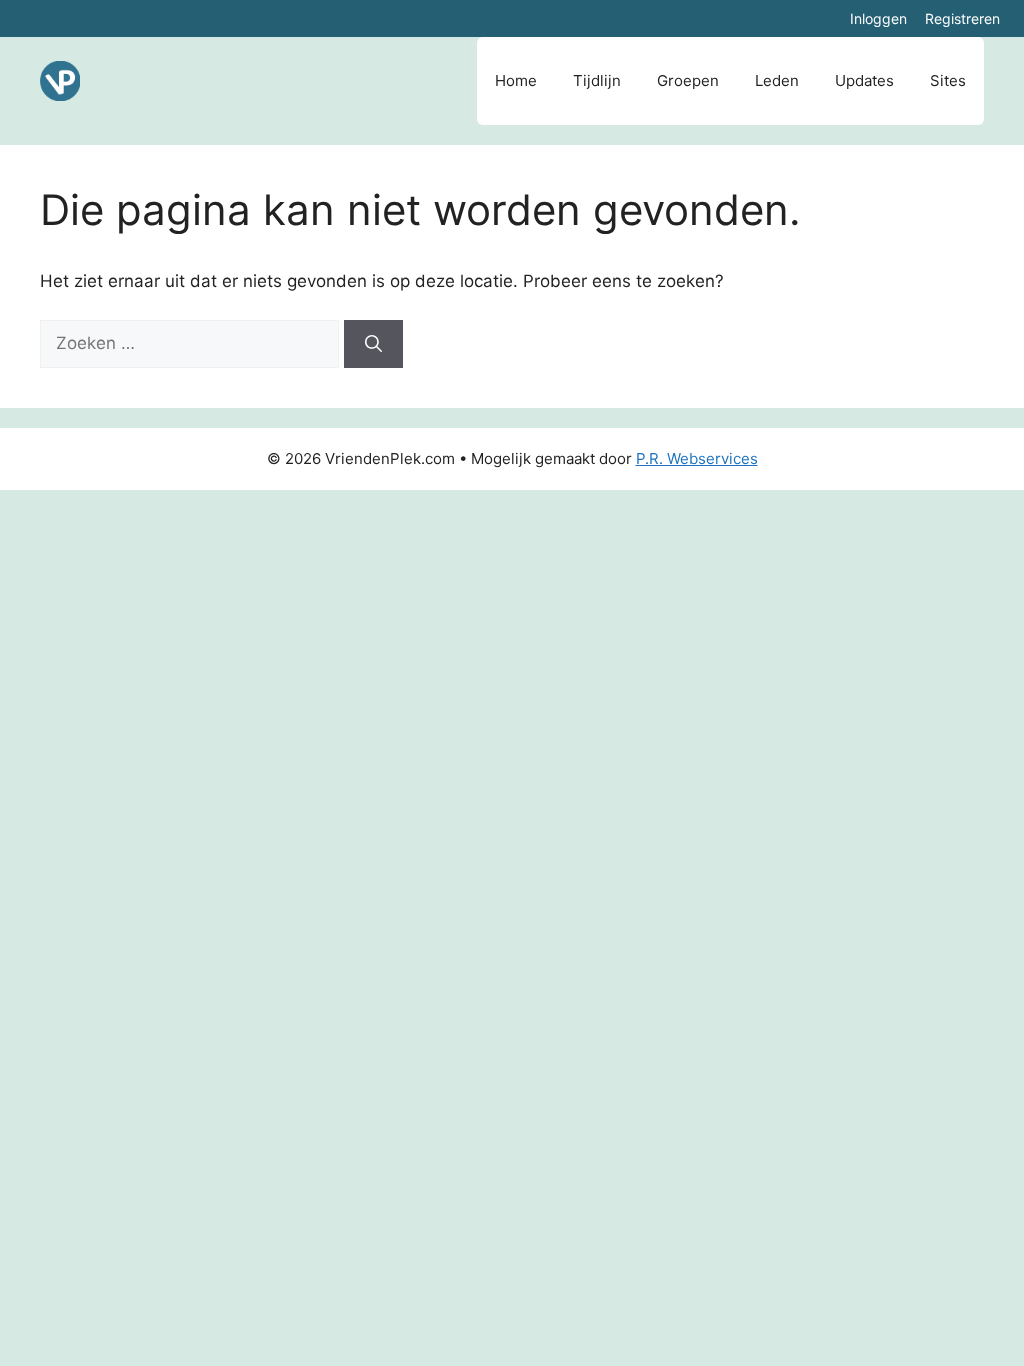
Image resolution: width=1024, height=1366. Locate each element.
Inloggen (878, 18)
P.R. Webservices (697, 458)
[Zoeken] (373, 344)
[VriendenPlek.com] (60, 81)
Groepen (688, 80)
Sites (948, 80)
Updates (864, 80)
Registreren (962, 18)
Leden (777, 80)
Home (516, 80)
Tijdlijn (597, 80)
